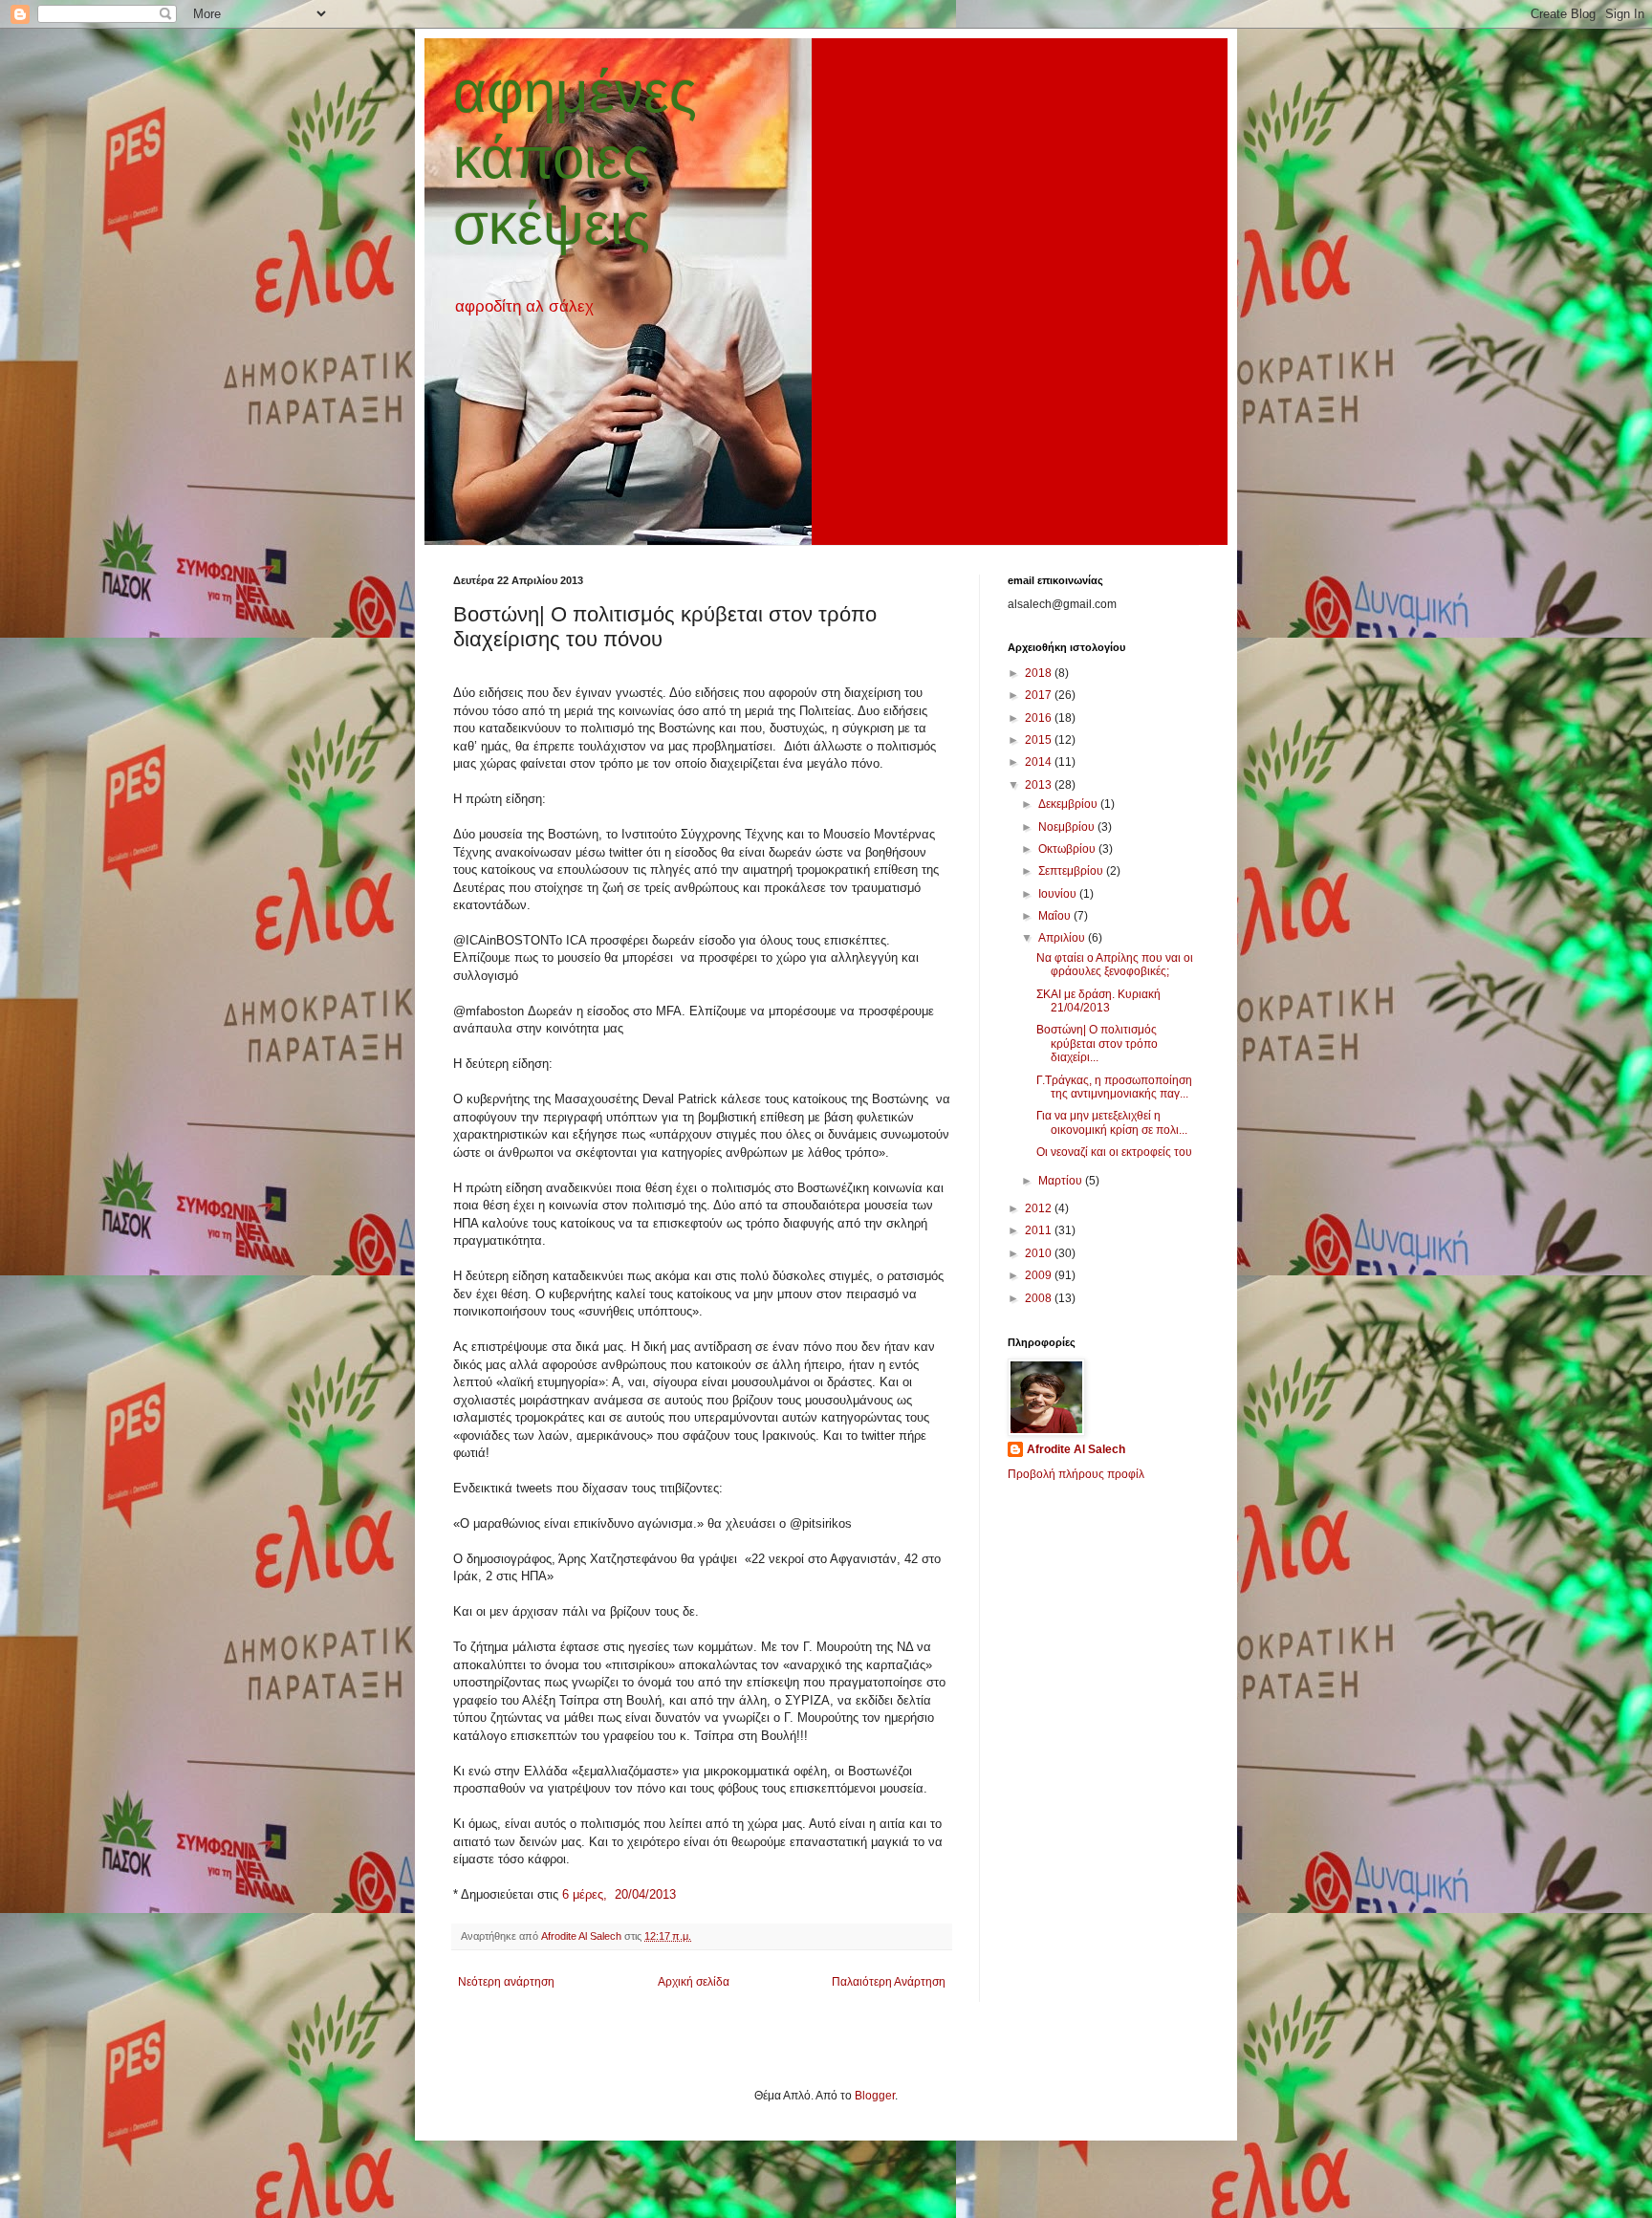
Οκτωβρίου (1068, 849)
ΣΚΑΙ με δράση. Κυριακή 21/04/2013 (1098, 1001)
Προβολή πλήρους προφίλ (1076, 1474)
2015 (1040, 740)
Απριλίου (1063, 938)
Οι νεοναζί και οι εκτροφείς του (1114, 1152)
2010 (1040, 1253)
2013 (1040, 785)
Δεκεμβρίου (1069, 804)
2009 (1040, 1275)
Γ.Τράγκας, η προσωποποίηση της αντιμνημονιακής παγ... (1114, 1087)
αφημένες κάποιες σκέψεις (575, 158)
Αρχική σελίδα (694, 1982)
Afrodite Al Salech (1076, 1449)
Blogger (875, 2096)
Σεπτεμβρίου (1072, 871)
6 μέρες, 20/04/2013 (619, 1894)
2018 (1040, 673)
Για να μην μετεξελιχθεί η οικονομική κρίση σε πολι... (1112, 1122)
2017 (1040, 695)
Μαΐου (1056, 916)
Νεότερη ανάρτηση (506, 1982)
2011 (1040, 1230)
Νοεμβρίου (1068, 827)
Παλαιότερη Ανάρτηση (889, 1982)
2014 (1040, 762)
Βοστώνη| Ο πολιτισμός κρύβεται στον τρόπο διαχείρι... (1097, 1044)
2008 (1040, 1298)
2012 (1040, 1208)
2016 (1040, 718)
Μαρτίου (1062, 1181)
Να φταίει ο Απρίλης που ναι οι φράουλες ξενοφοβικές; (1115, 965)
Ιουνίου (1059, 894)
